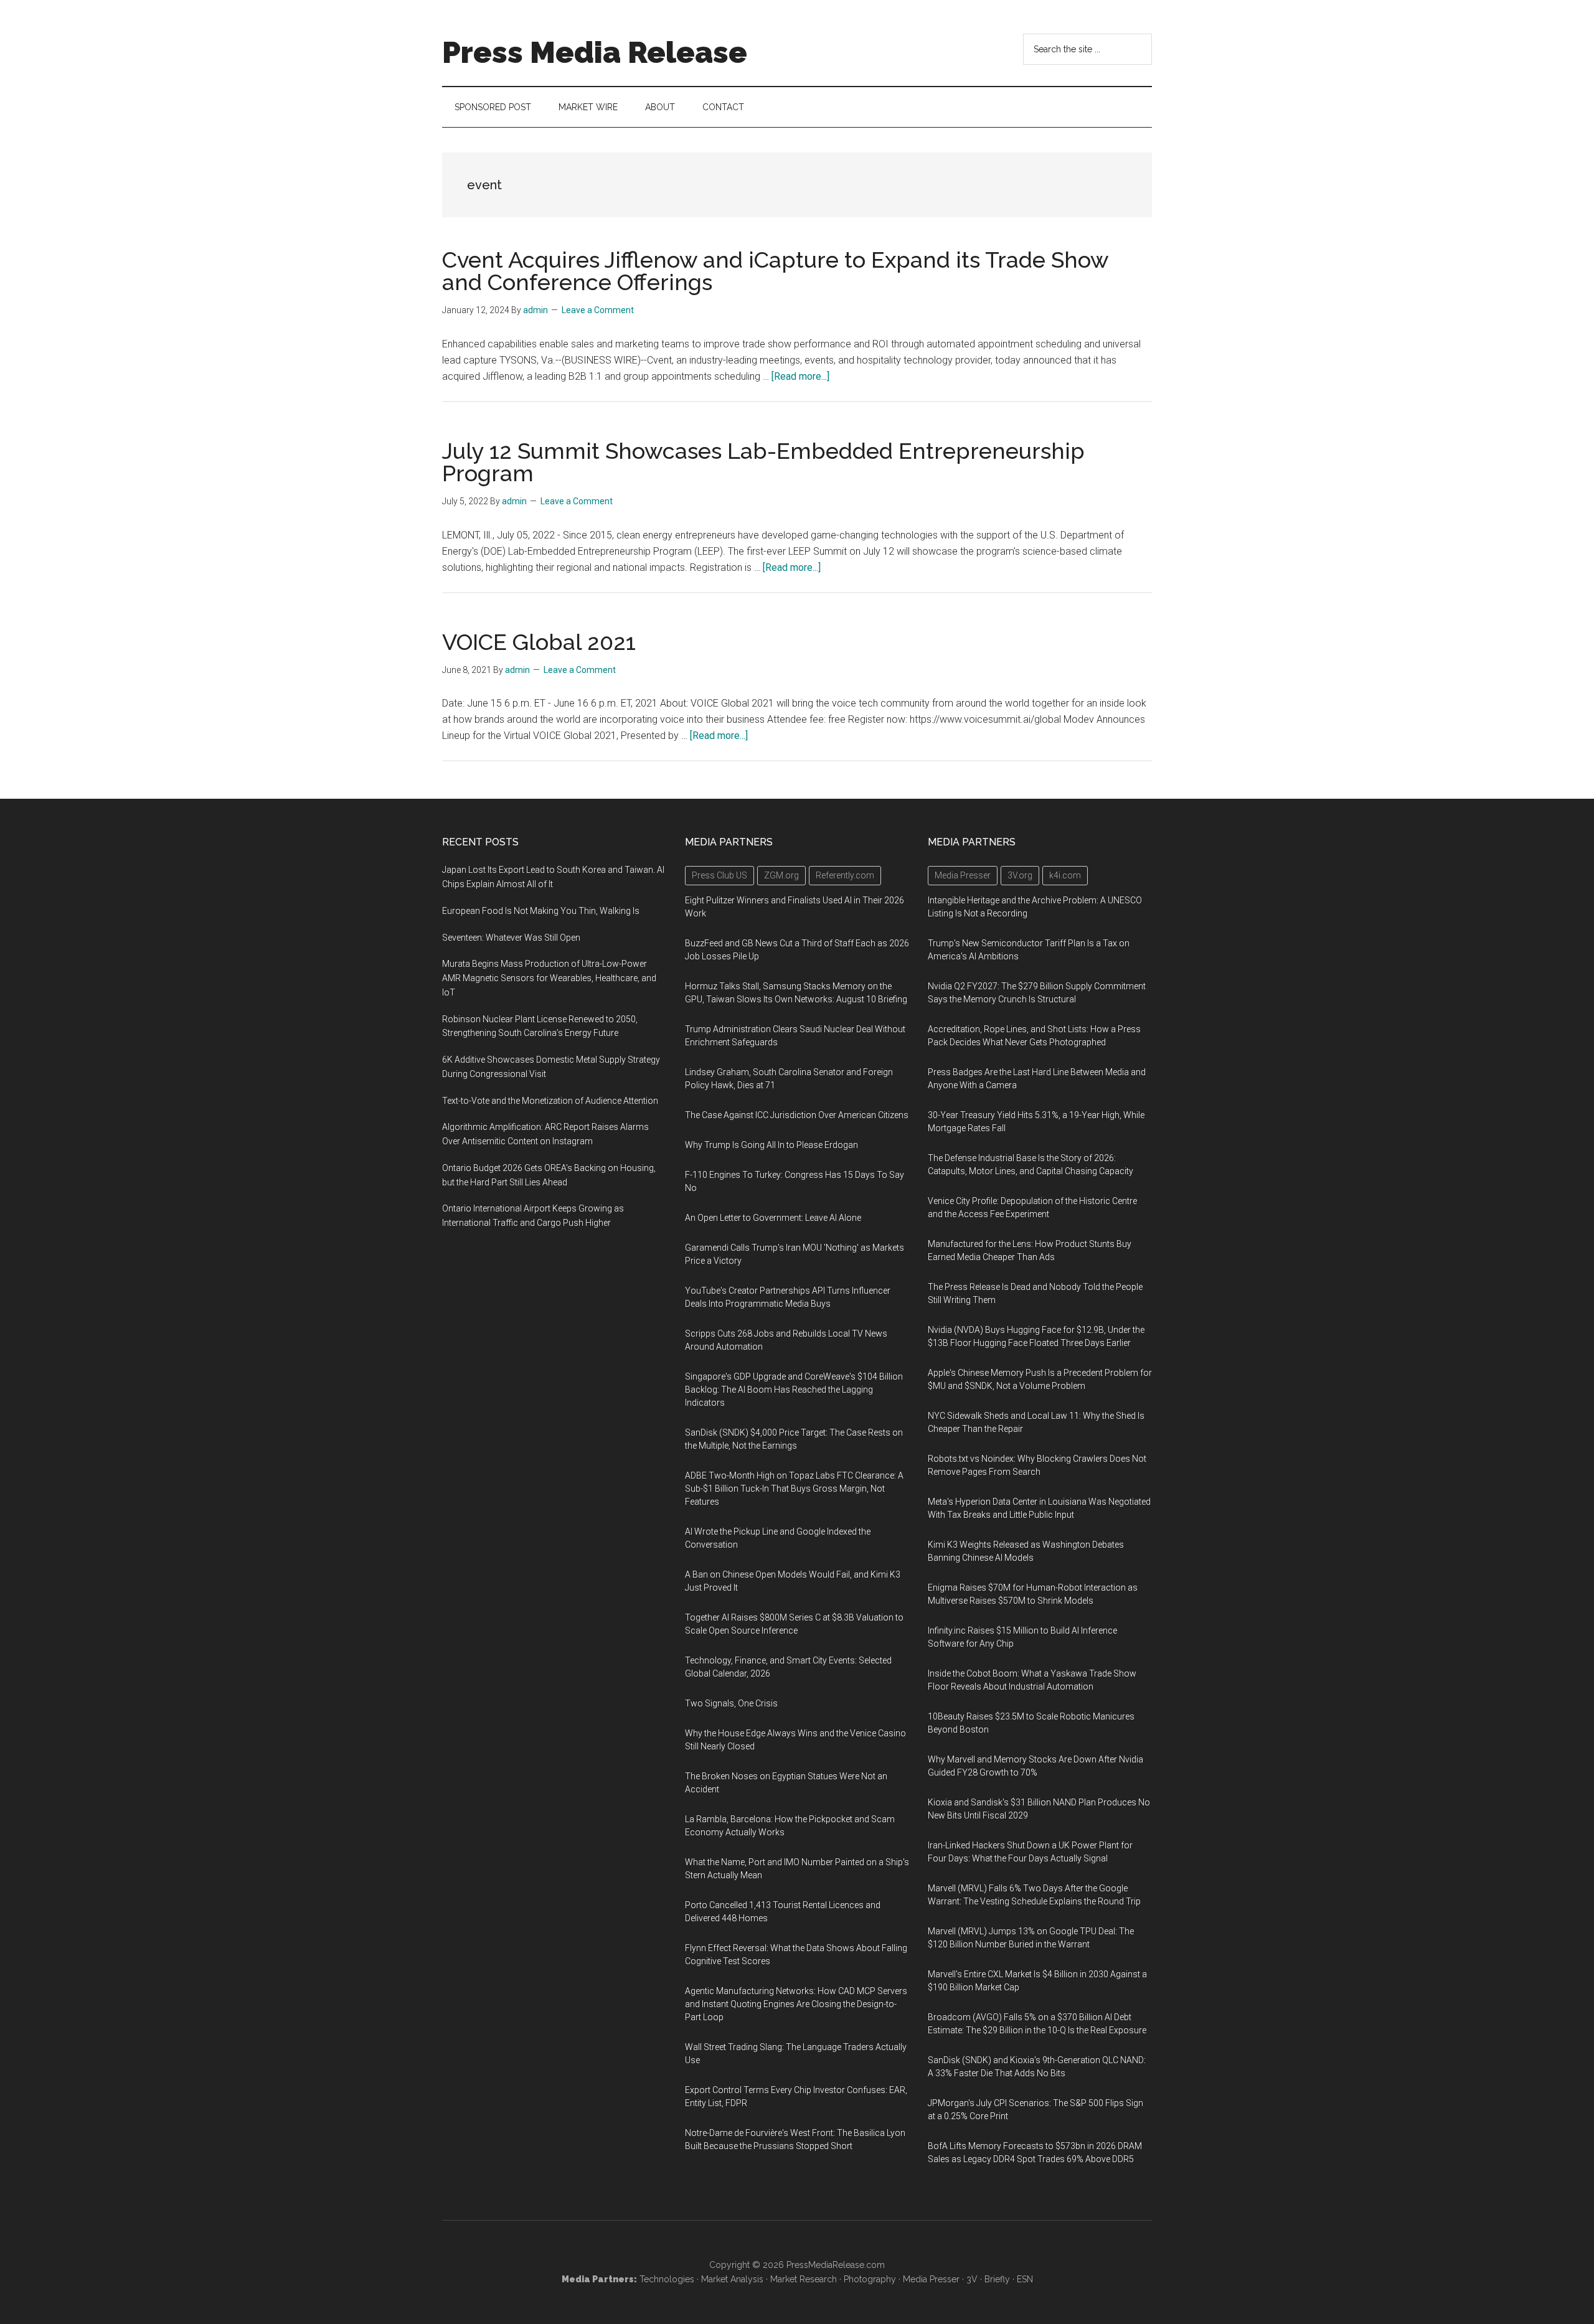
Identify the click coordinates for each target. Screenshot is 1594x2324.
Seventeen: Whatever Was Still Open (511, 938)
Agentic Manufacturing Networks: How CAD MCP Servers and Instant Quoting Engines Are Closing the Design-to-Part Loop (796, 2004)
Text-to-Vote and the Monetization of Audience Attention (550, 1101)
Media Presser (931, 2279)
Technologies (667, 2279)
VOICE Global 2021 (539, 642)
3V (972, 2279)
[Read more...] (800, 376)
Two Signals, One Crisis (731, 1703)
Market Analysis (732, 2279)
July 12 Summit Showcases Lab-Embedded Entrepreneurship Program (763, 462)
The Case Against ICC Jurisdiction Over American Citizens (797, 1115)
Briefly (997, 2279)
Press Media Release (595, 52)
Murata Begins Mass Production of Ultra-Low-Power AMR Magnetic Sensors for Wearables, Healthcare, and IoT (549, 978)
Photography (870, 2279)
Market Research (804, 2279)
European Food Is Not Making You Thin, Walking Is (541, 911)
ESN (1025, 2279)
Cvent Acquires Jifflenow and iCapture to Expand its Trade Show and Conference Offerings (775, 271)
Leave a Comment (598, 310)
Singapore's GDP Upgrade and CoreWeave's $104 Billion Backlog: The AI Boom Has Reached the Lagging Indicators (794, 1390)
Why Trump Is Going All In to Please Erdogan (771, 1145)
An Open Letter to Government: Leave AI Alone (773, 1218)
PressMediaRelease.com (836, 2265)
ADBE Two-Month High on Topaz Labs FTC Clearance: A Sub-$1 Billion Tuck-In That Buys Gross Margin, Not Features (794, 1489)
